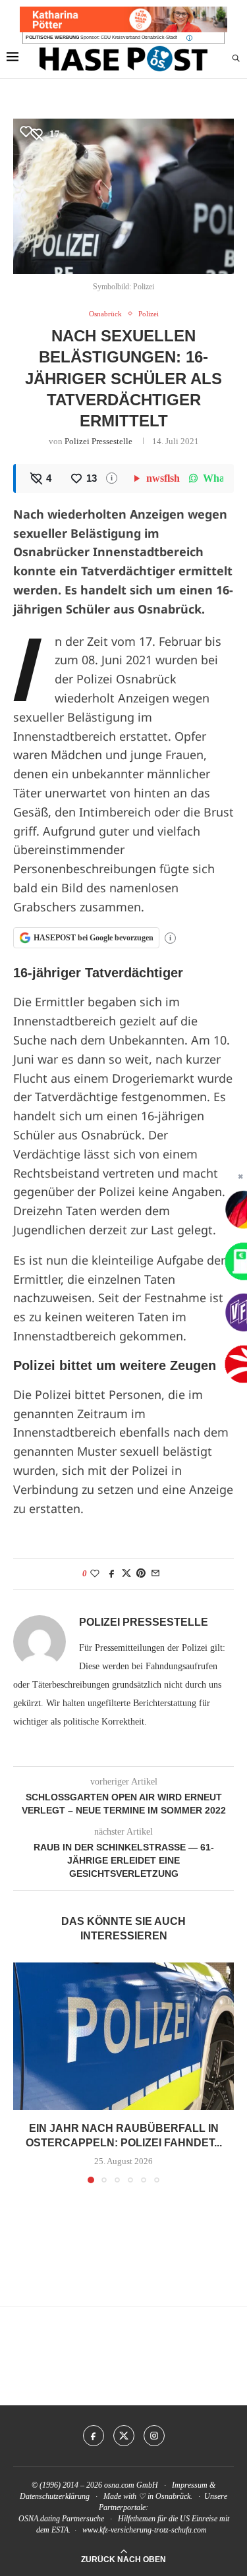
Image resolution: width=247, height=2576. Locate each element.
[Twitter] (124, 2436)
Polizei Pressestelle (98, 441)
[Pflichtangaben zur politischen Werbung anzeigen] (189, 38)
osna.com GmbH (131, 2485)
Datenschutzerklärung (55, 2496)
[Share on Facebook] (112, 1574)
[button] (24, 2073)
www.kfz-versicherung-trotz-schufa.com (145, 2530)
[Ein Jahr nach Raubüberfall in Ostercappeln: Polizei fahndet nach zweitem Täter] (123, 2036)
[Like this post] (95, 1574)
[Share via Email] (155, 1574)
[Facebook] (94, 2436)
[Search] (236, 59)
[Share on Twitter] (126, 1574)
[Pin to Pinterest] (141, 1574)
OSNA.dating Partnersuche (61, 2519)
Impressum (190, 2485)
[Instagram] (154, 2436)
